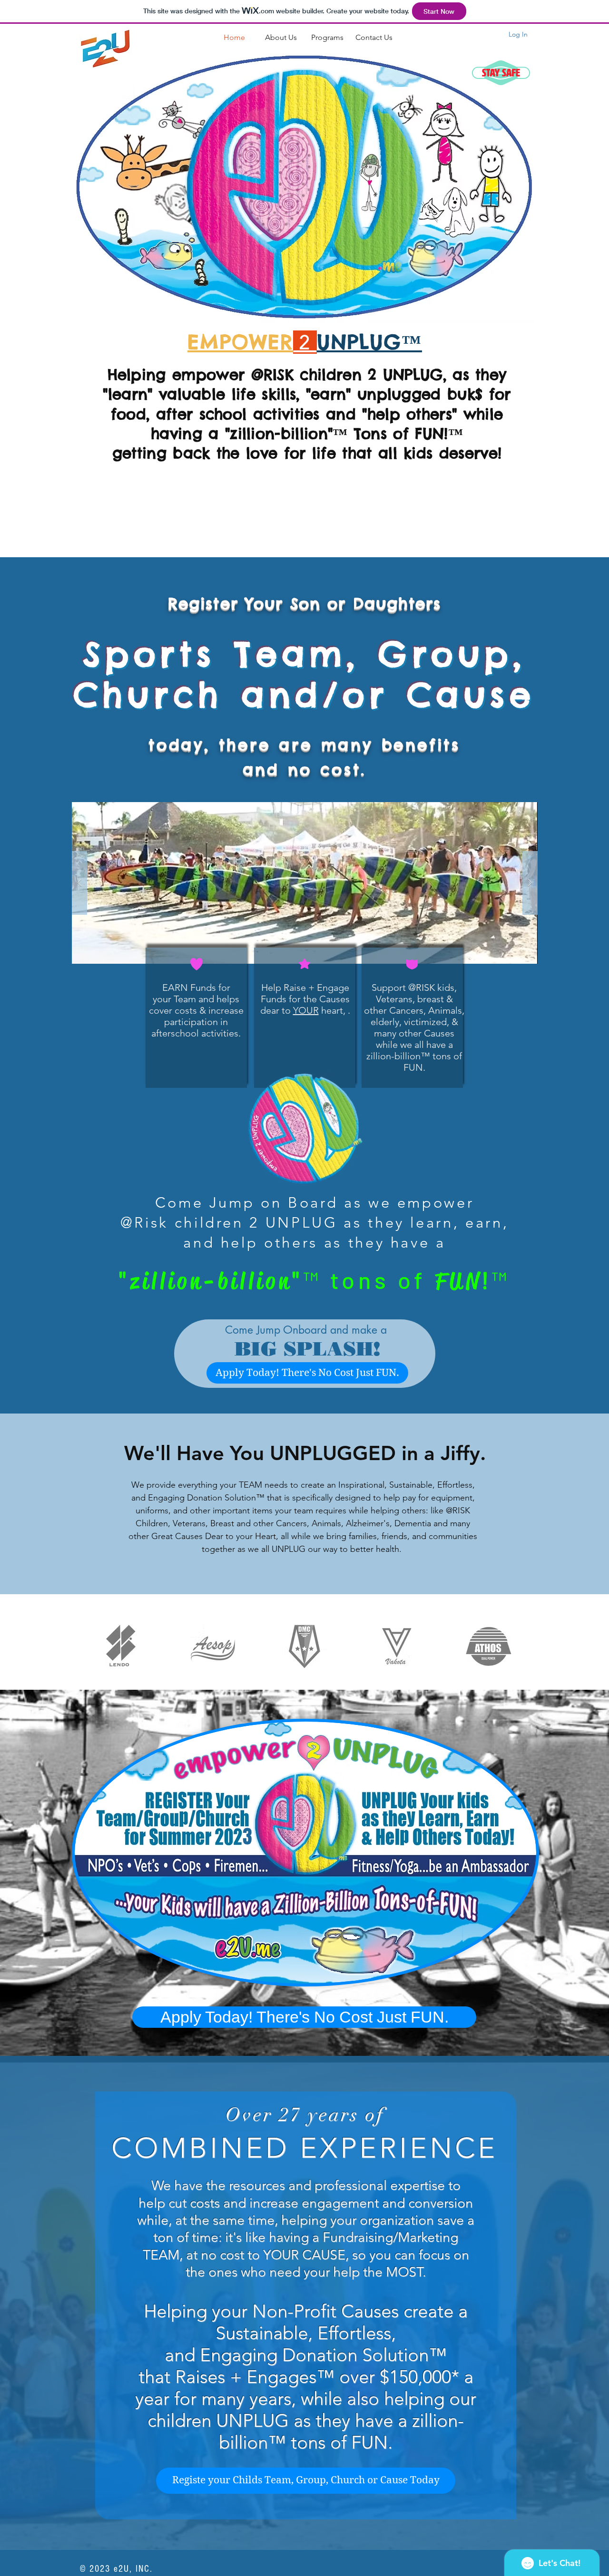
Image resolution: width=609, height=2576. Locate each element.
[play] (515, 810)
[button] (305, 883)
